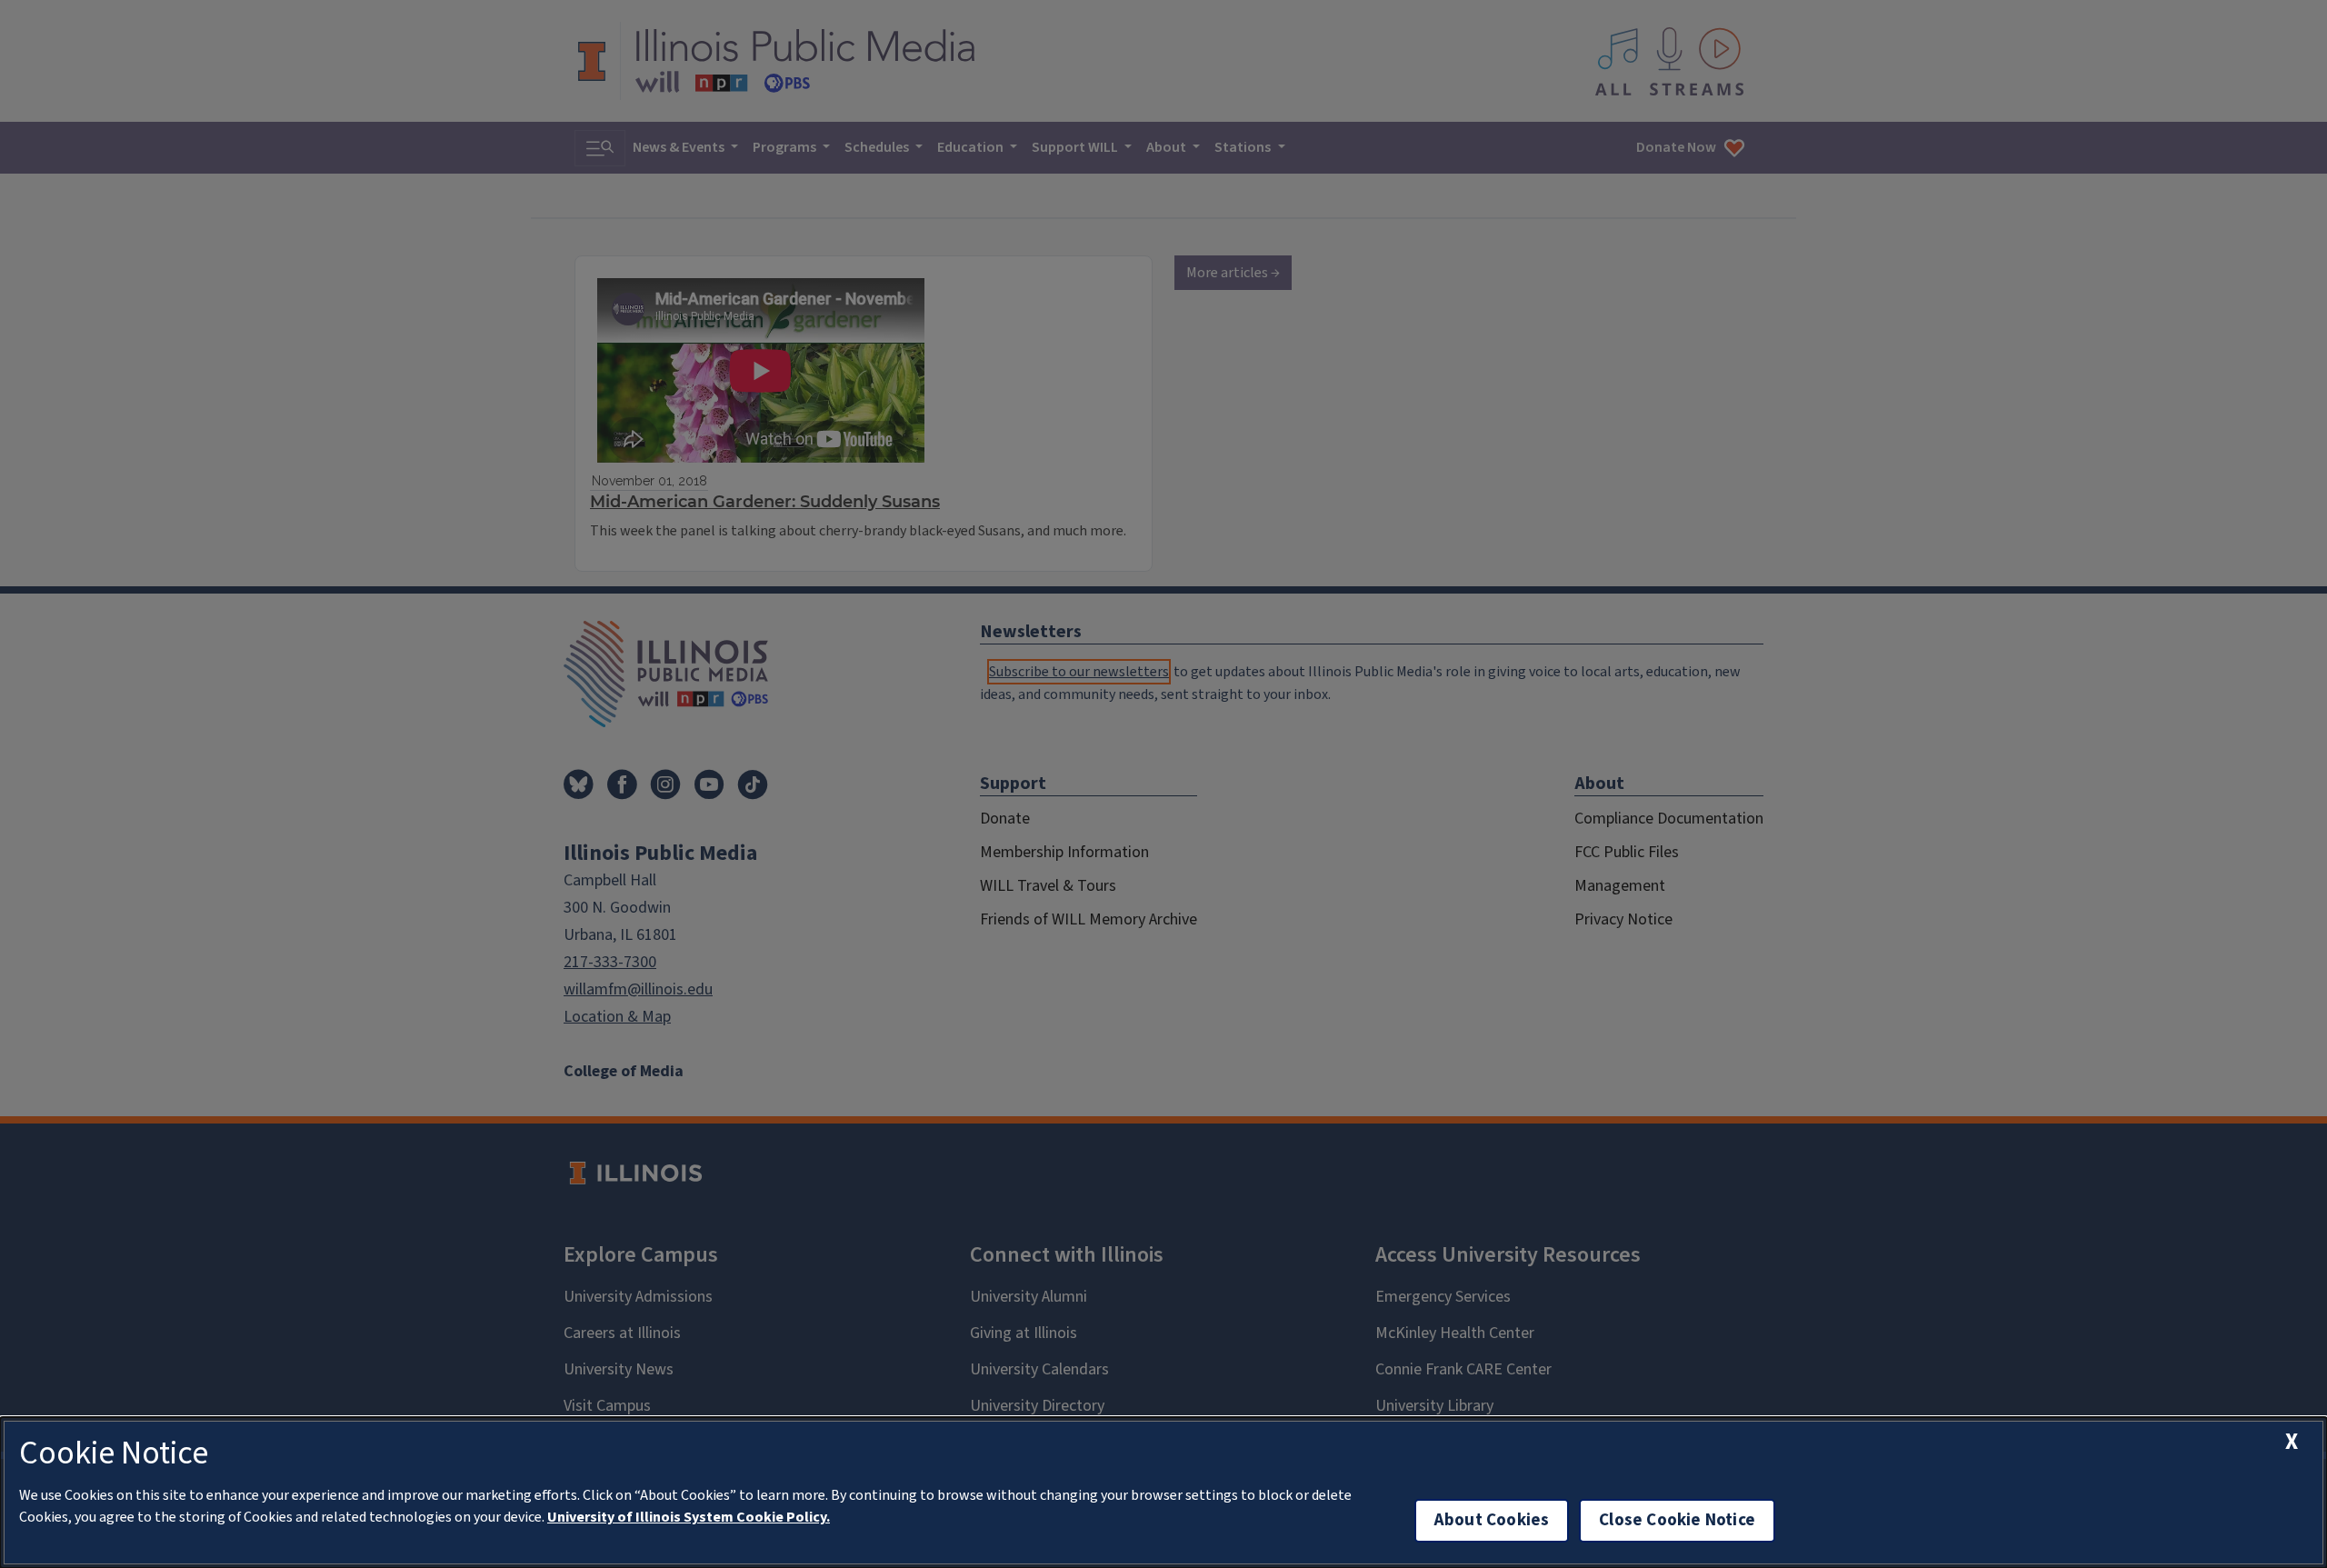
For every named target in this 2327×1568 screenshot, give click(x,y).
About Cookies (1492, 1520)
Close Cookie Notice (1677, 1520)
